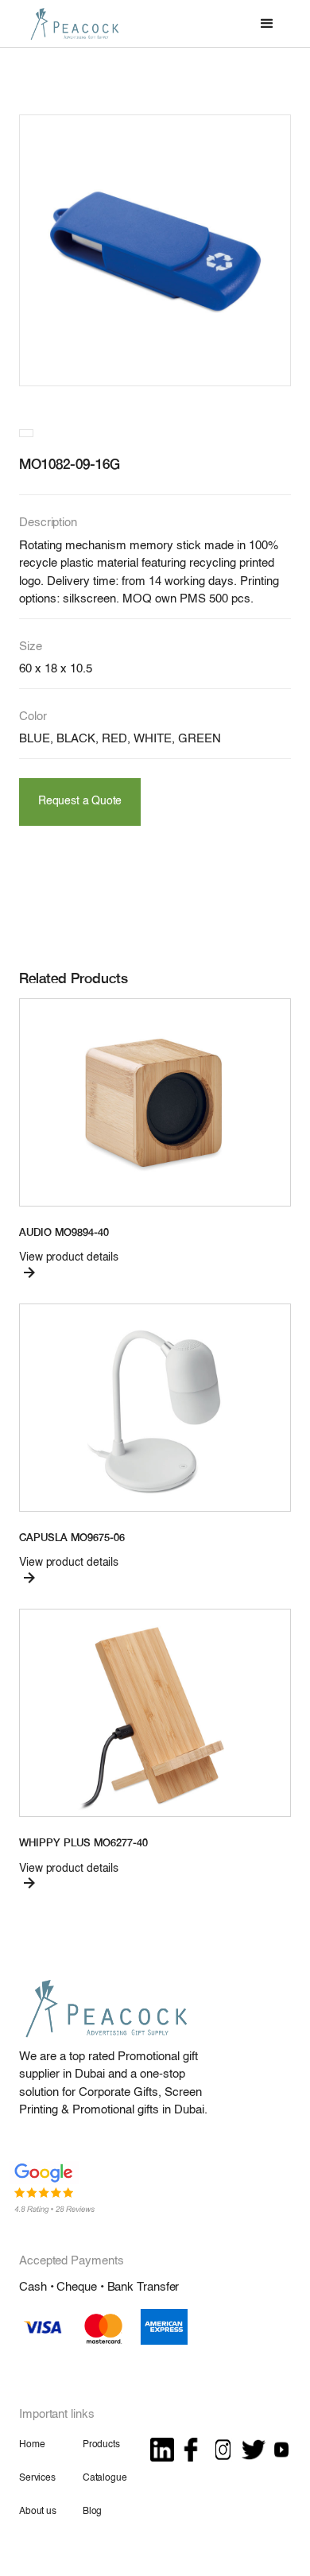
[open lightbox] (155, 250)
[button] (267, 24)
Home (32, 2445)
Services (37, 2478)
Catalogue (105, 2478)
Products (101, 2445)
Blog (92, 2512)
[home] (71, 23)
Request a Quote (80, 802)
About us (38, 2512)
